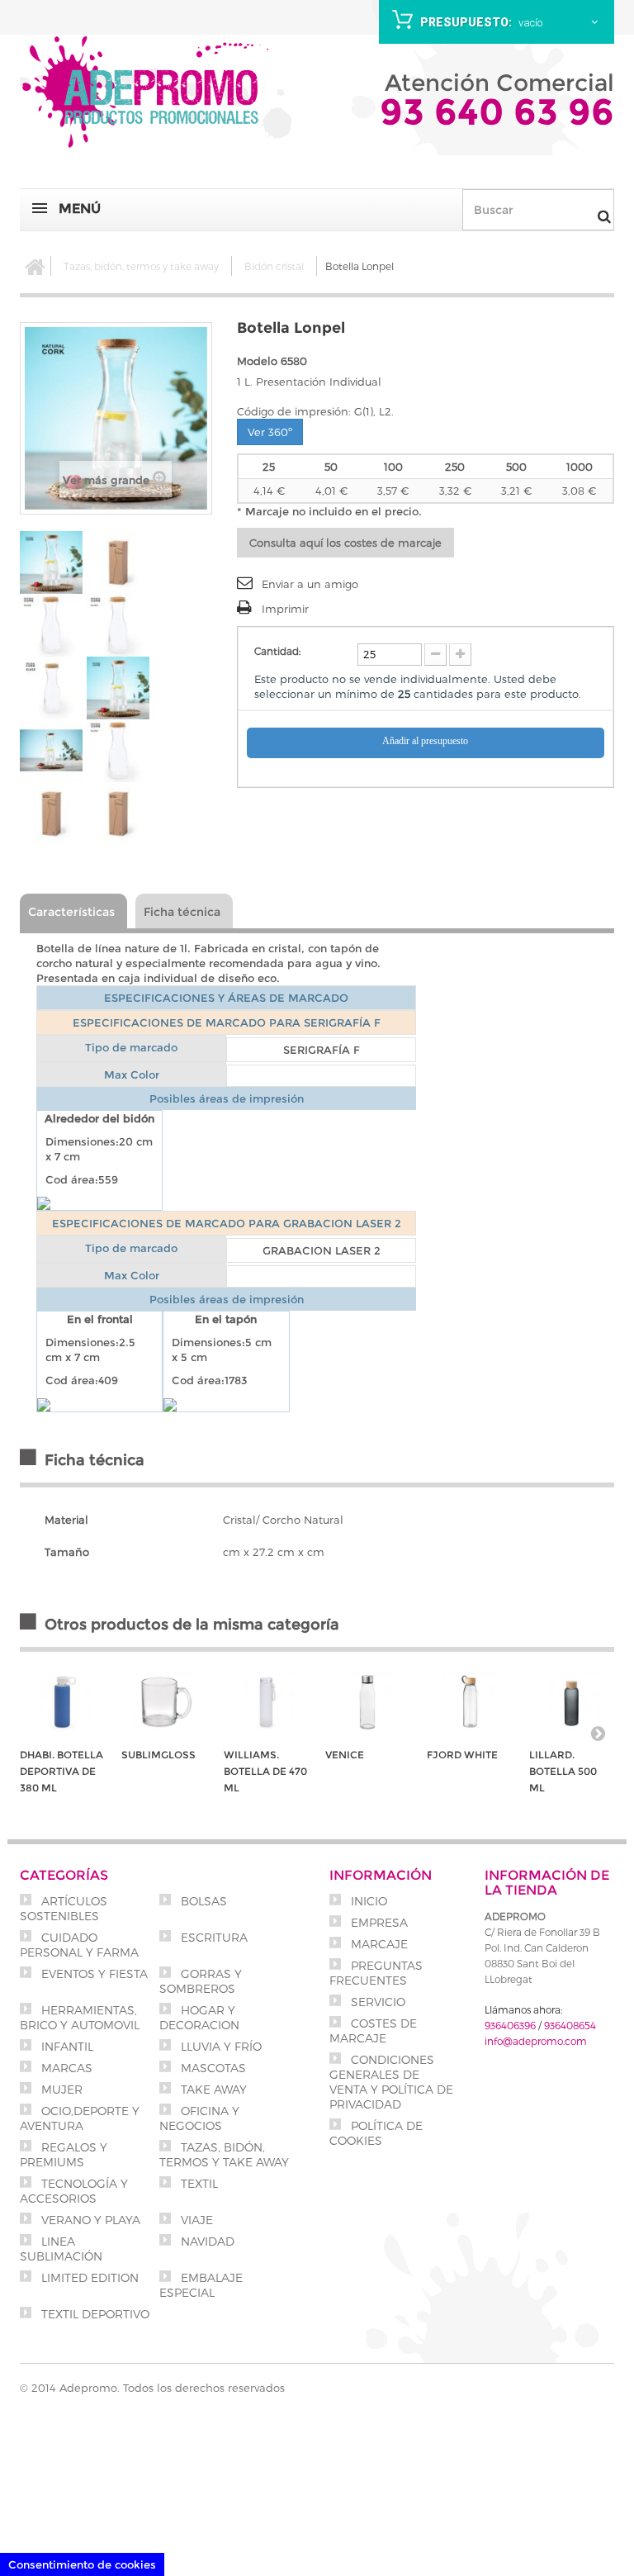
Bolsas (202, 1901)
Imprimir (285, 609)
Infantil (66, 2046)
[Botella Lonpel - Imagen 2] (118, 562)
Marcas (65, 2068)
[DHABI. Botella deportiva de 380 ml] (62, 1703)
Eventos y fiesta (93, 1974)
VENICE (345, 1755)
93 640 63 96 (497, 111)
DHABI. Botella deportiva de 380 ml (62, 1771)
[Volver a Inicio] (35, 266)
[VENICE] (368, 1703)
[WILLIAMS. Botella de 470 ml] (266, 1703)
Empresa (378, 1922)
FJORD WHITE (462, 1755)
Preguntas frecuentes (376, 1973)
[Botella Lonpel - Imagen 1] (51, 562)
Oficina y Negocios (199, 2118)
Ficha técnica (182, 912)
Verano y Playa (89, 2220)
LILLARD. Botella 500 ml (563, 1771)
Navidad (206, 2241)
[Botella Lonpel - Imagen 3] (51, 625)
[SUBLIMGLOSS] (164, 1703)
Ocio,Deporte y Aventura (80, 2118)
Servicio (376, 2002)
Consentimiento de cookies (82, 2564)
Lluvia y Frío (220, 2046)
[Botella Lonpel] (118, 625)
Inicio (367, 1901)
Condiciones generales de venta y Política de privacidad (391, 2082)
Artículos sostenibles (64, 1908)
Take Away (212, 2089)
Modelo (257, 361)
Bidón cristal (274, 266)
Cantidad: (277, 651)
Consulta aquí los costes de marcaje (345, 543)
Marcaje (378, 1944)
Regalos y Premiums (64, 2154)
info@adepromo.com (536, 2041)
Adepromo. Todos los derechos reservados (172, 2388)
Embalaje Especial (201, 2285)
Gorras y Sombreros (201, 1981)
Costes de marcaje (373, 2030)
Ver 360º (270, 432)
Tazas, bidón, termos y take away (141, 266)
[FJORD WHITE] (469, 1703)
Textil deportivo (94, 2314)
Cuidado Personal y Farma (79, 1945)
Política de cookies (376, 2133)
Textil (198, 2183)
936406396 (510, 2025)
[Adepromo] (148, 94)
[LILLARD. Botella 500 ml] (572, 1703)
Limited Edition (88, 2277)
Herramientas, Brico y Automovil (80, 2017)
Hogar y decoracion (199, 2017)
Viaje (195, 2220)
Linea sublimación (61, 2249)
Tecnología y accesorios (74, 2191)
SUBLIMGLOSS (158, 1755)
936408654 (570, 2025)
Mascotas (212, 2068)
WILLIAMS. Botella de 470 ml (265, 1771)
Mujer (60, 2089)
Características (71, 912)
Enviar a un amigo (310, 584)
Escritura (213, 1937)
